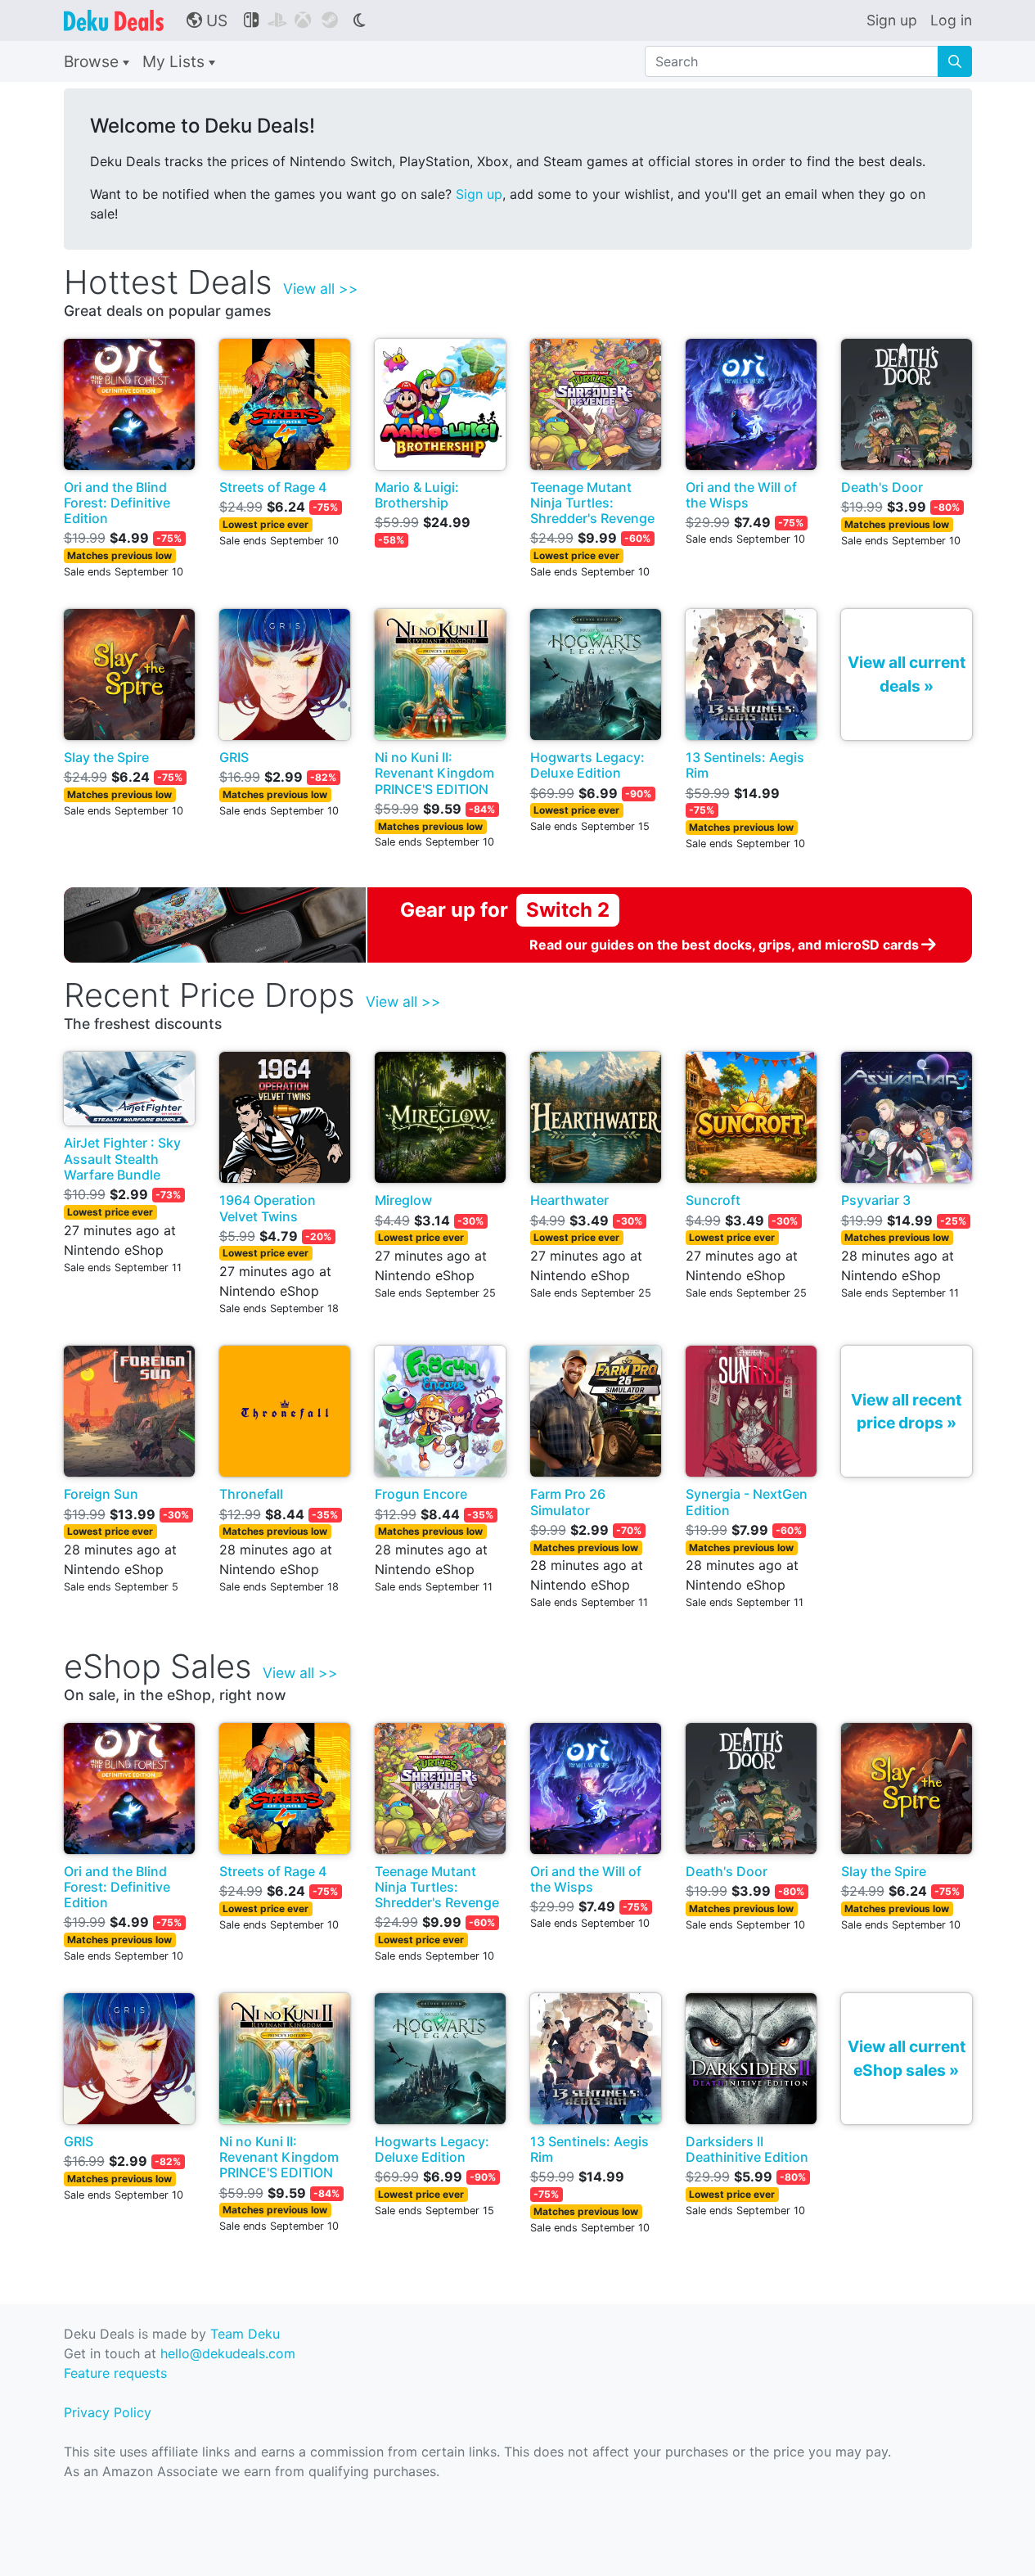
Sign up (892, 20)
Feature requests (115, 2373)
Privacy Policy (108, 2412)
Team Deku (245, 2334)
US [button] (207, 20)
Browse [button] (93, 61)
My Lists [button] (175, 61)
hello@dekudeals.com (228, 2353)
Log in (951, 20)
